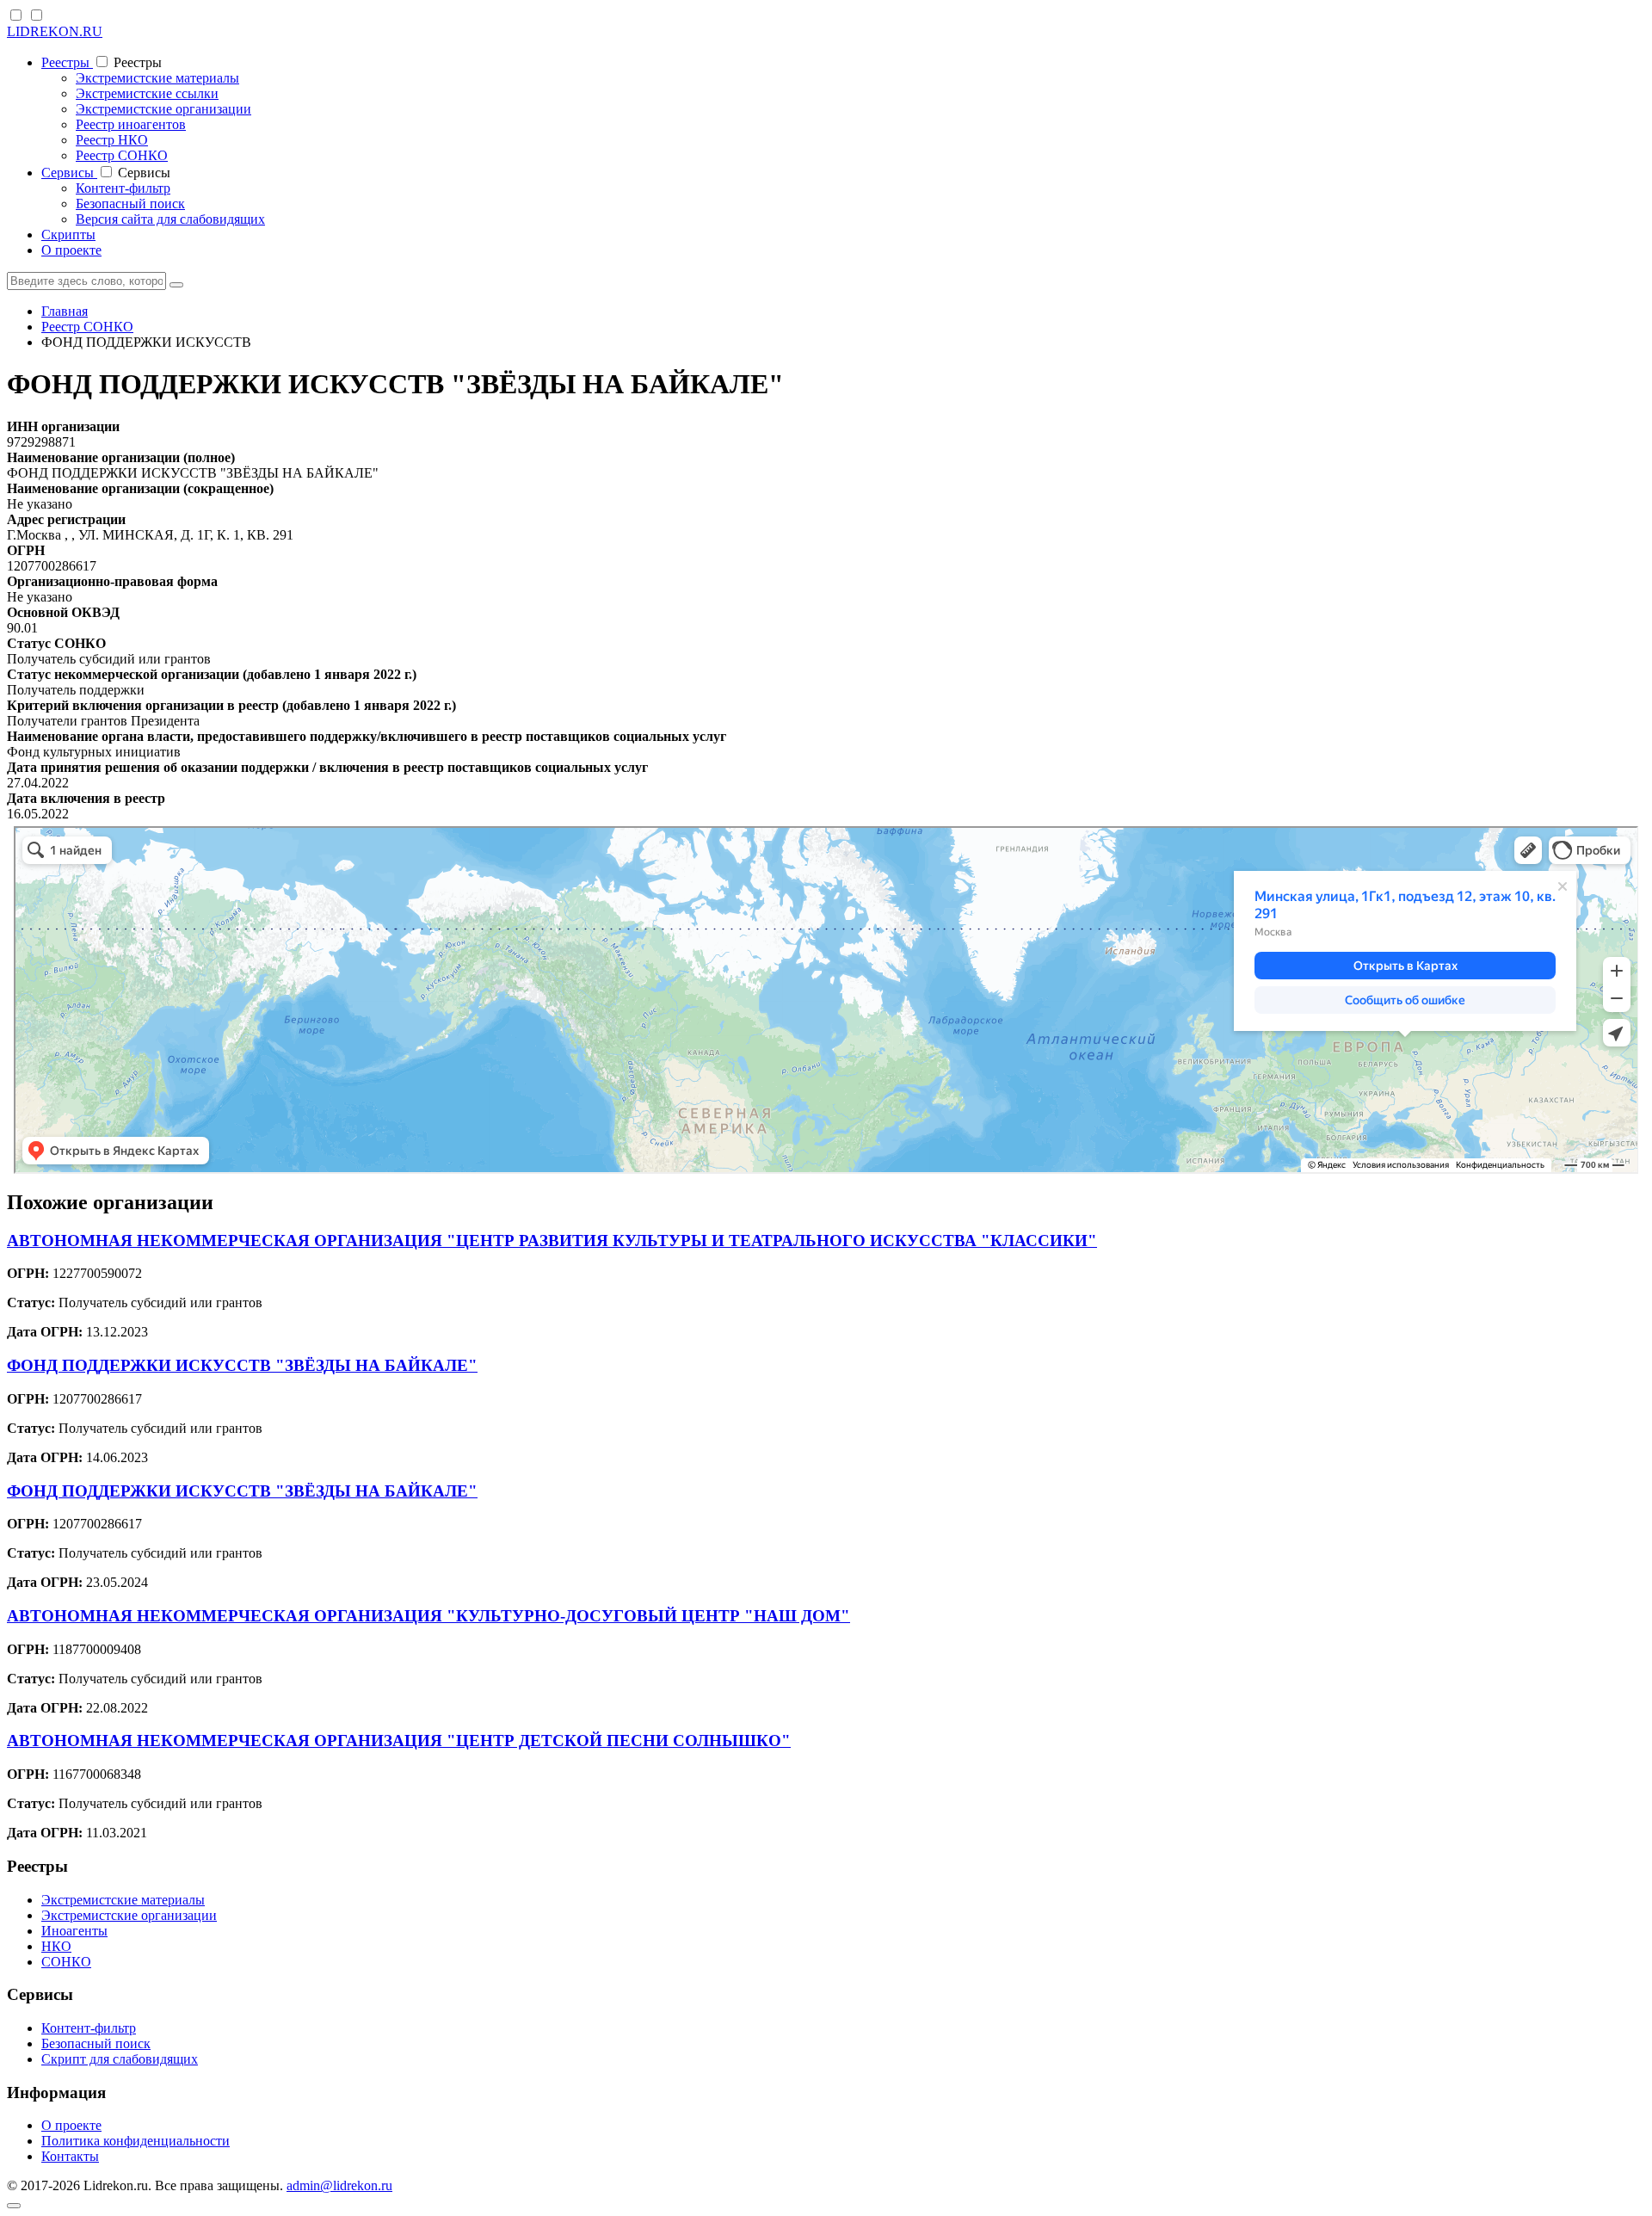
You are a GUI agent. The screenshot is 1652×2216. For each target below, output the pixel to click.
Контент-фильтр (123, 188)
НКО (56, 1946)
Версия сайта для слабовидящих (170, 219)
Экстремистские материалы (157, 78)
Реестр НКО (112, 140)
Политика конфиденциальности (136, 2141)
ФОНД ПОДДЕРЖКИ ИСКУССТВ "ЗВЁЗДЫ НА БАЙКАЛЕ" (242, 1365)
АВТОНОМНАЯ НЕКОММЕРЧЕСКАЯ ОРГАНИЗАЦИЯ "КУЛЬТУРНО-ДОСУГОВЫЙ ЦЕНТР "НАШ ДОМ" (428, 1616)
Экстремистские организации (163, 109)
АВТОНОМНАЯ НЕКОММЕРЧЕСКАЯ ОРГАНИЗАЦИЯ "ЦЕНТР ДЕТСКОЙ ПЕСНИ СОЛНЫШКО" (399, 1741)
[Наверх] (14, 2206)
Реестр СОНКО (122, 155)
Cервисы (69, 173)
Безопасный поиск (130, 204)
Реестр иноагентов (131, 124)
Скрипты (68, 235)
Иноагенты (74, 1931)
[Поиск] (176, 285)
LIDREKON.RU (55, 31)
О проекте (71, 250)
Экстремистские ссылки (147, 93)
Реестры (67, 62)
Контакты (70, 2156)
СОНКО (66, 1962)
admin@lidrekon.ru (339, 2185)
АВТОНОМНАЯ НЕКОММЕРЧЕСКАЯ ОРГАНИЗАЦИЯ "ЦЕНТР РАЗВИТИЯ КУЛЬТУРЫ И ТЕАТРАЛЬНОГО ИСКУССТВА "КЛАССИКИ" (552, 1241)
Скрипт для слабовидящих (120, 2059)
